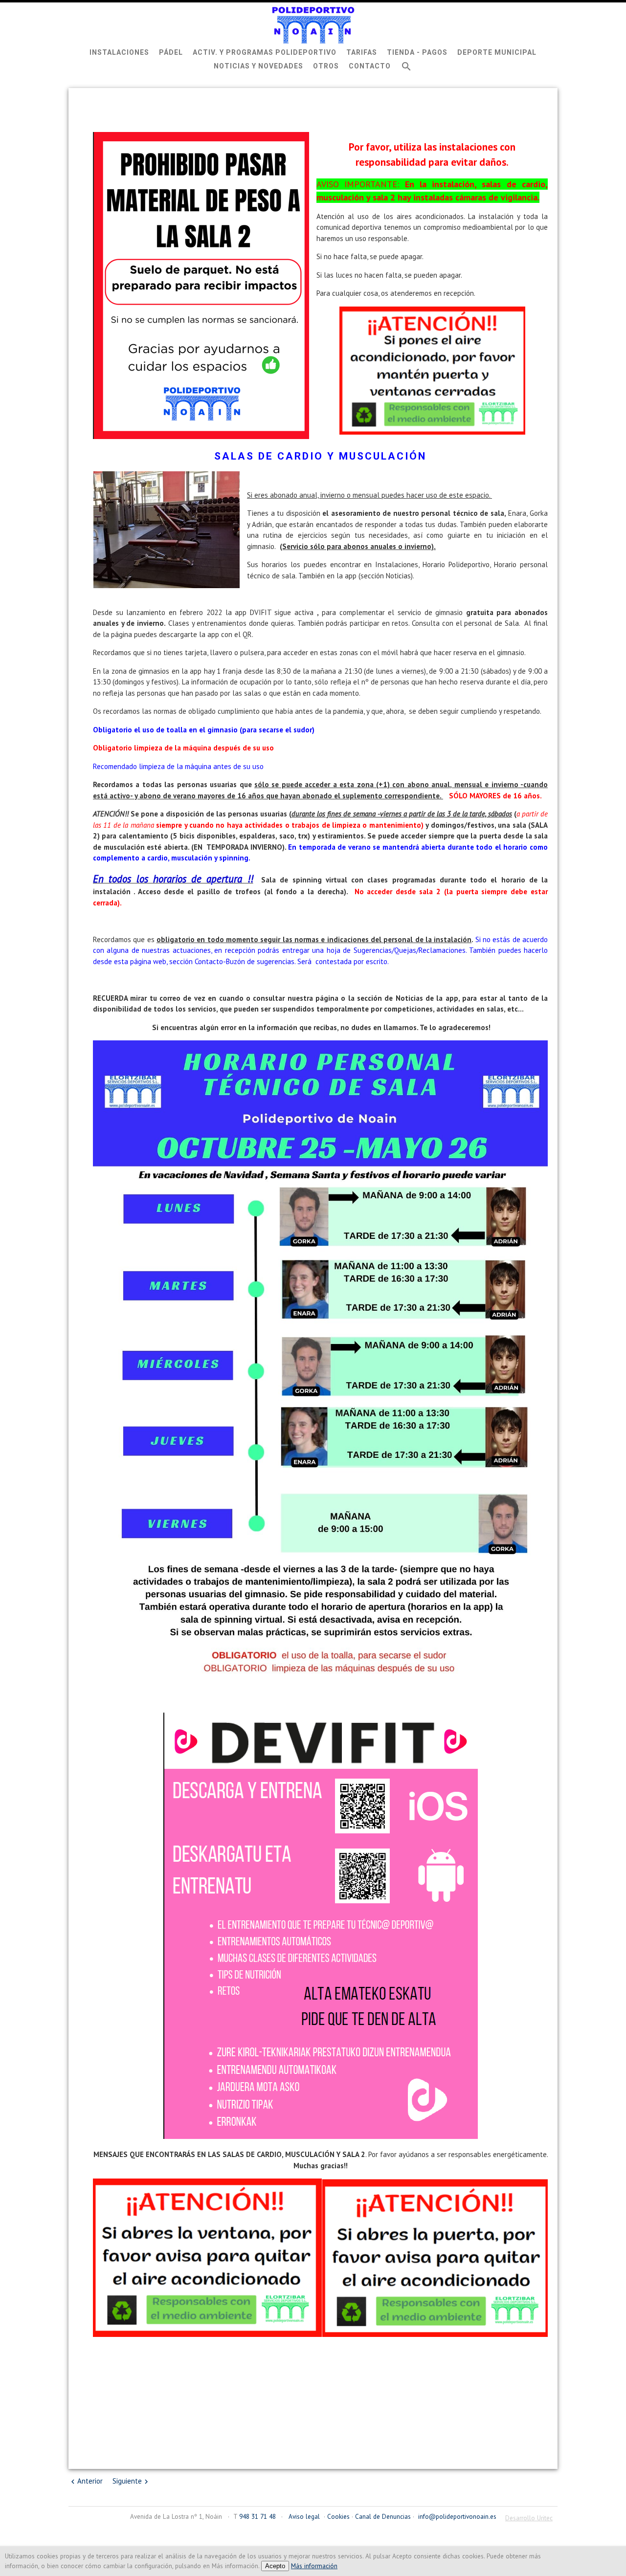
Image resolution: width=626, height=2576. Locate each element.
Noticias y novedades (258, 66)
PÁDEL (171, 52)
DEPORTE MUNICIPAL (497, 52)
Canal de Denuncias (383, 2516)
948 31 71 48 (257, 2516)
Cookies (338, 2516)
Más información (314, 2566)
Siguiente (127, 2481)
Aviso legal (304, 2516)
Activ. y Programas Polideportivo (265, 52)
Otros (326, 66)
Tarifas (362, 52)
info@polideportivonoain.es (457, 2516)
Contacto (370, 66)
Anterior (90, 2481)
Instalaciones (119, 52)
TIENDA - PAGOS (417, 52)
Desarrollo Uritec (529, 2518)
